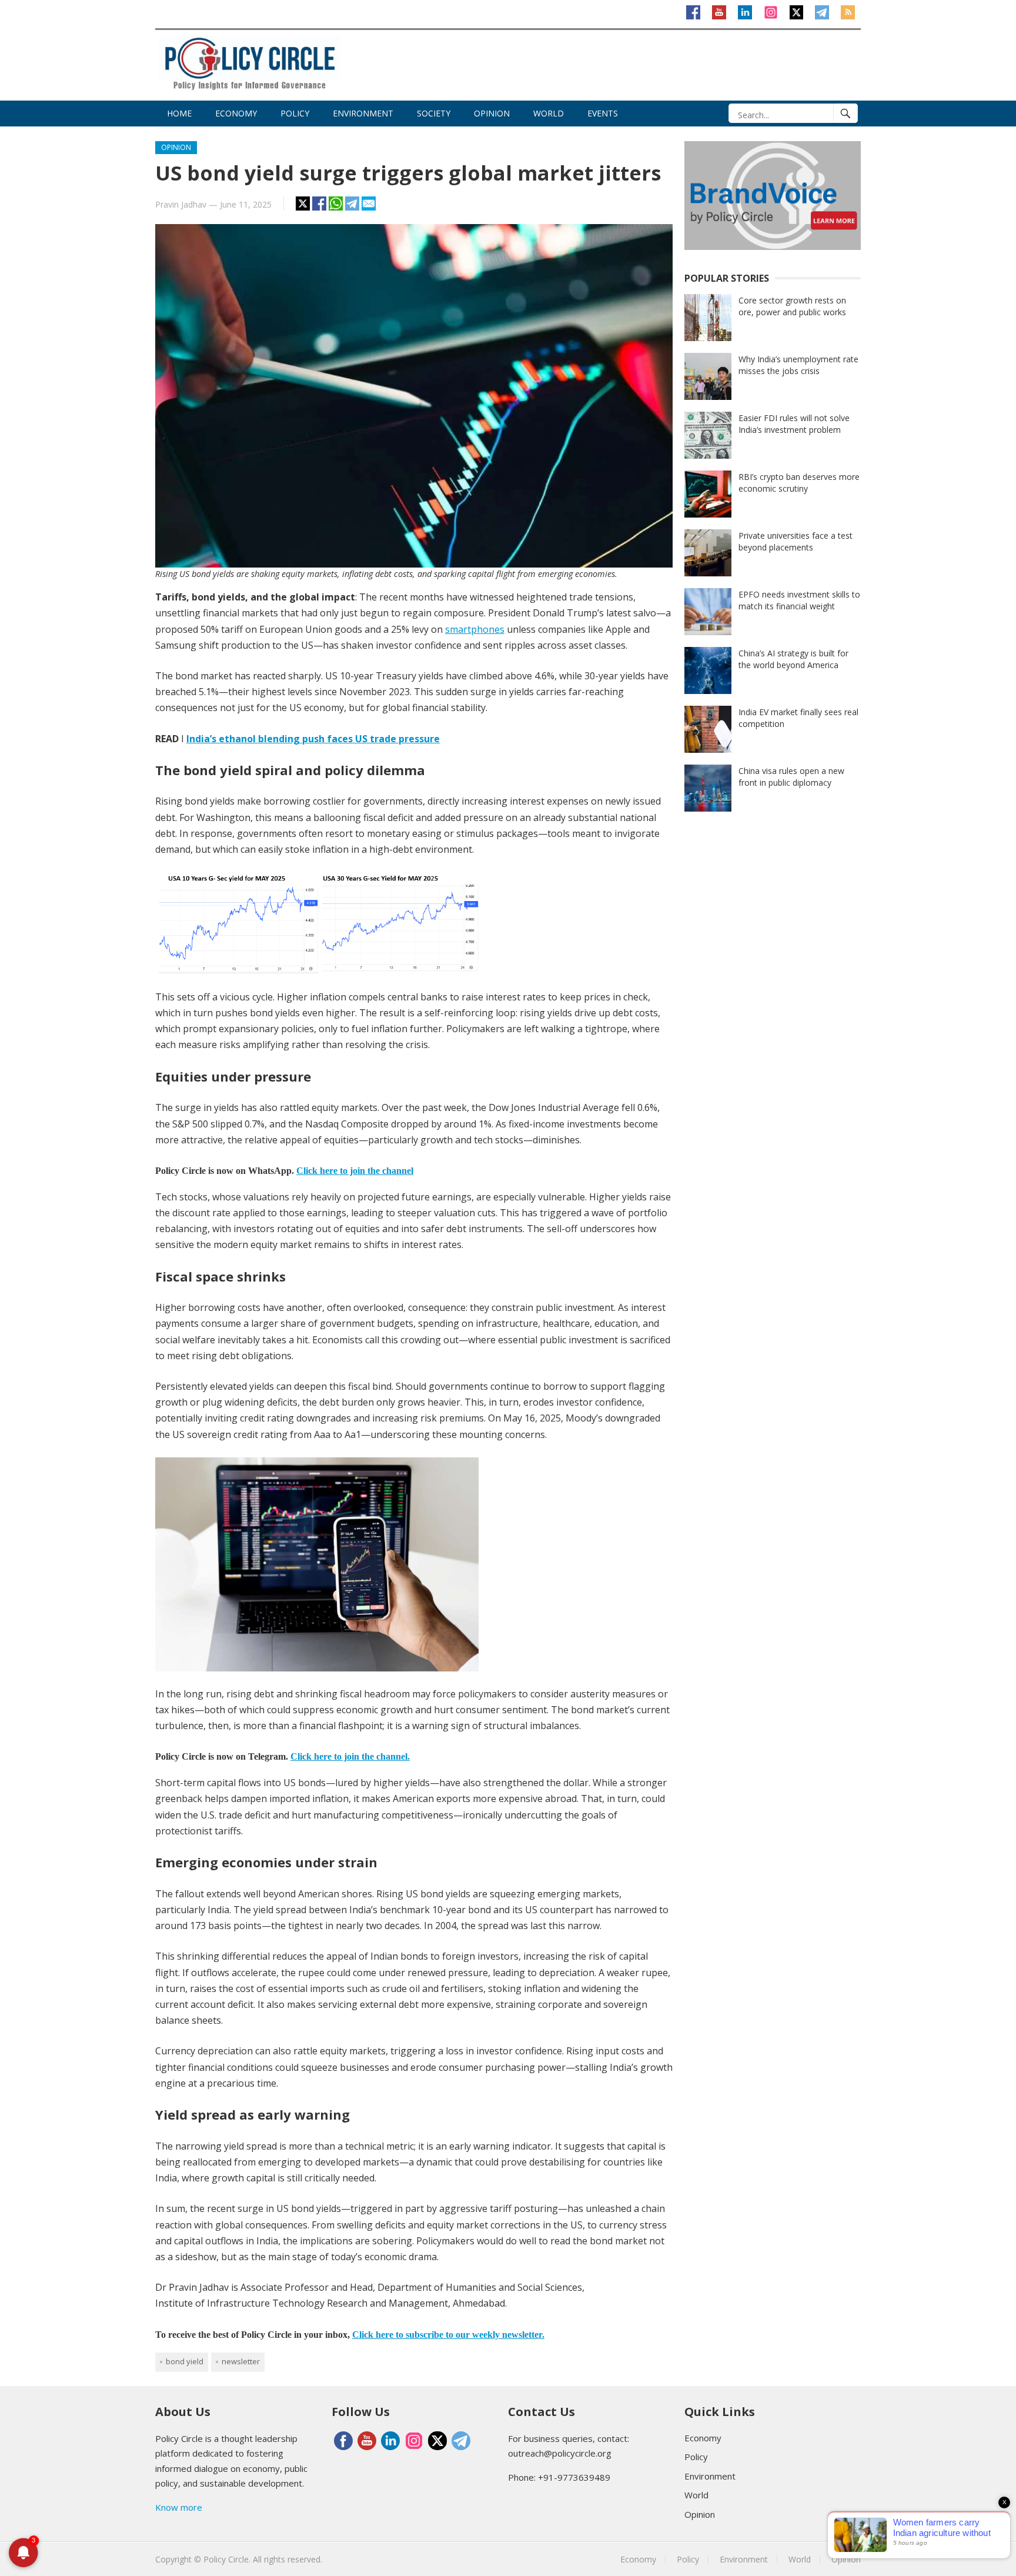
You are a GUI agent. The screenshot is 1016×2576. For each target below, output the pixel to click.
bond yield (185, 2361)
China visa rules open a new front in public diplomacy (791, 777)
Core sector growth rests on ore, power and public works (792, 306)
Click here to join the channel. (350, 1756)
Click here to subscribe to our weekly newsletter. (448, 2335)
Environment (363, 113)
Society (434, 113)
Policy (295, 113)
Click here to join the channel (355, 1171)
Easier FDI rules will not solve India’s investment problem (794, 424)
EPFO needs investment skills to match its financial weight (799, 600)
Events (603, 113)
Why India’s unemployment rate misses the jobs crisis (798, 365)
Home (179, 113)
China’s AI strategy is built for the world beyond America (793, 659)
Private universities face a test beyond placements (796, 541)
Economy (236, 113)
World (549, 113)
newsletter (241, 2361)
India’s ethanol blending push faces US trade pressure (313, 739)
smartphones (475, 629)
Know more (179, 2507)
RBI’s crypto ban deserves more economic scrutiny (799, 483)
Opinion (492, 113)
